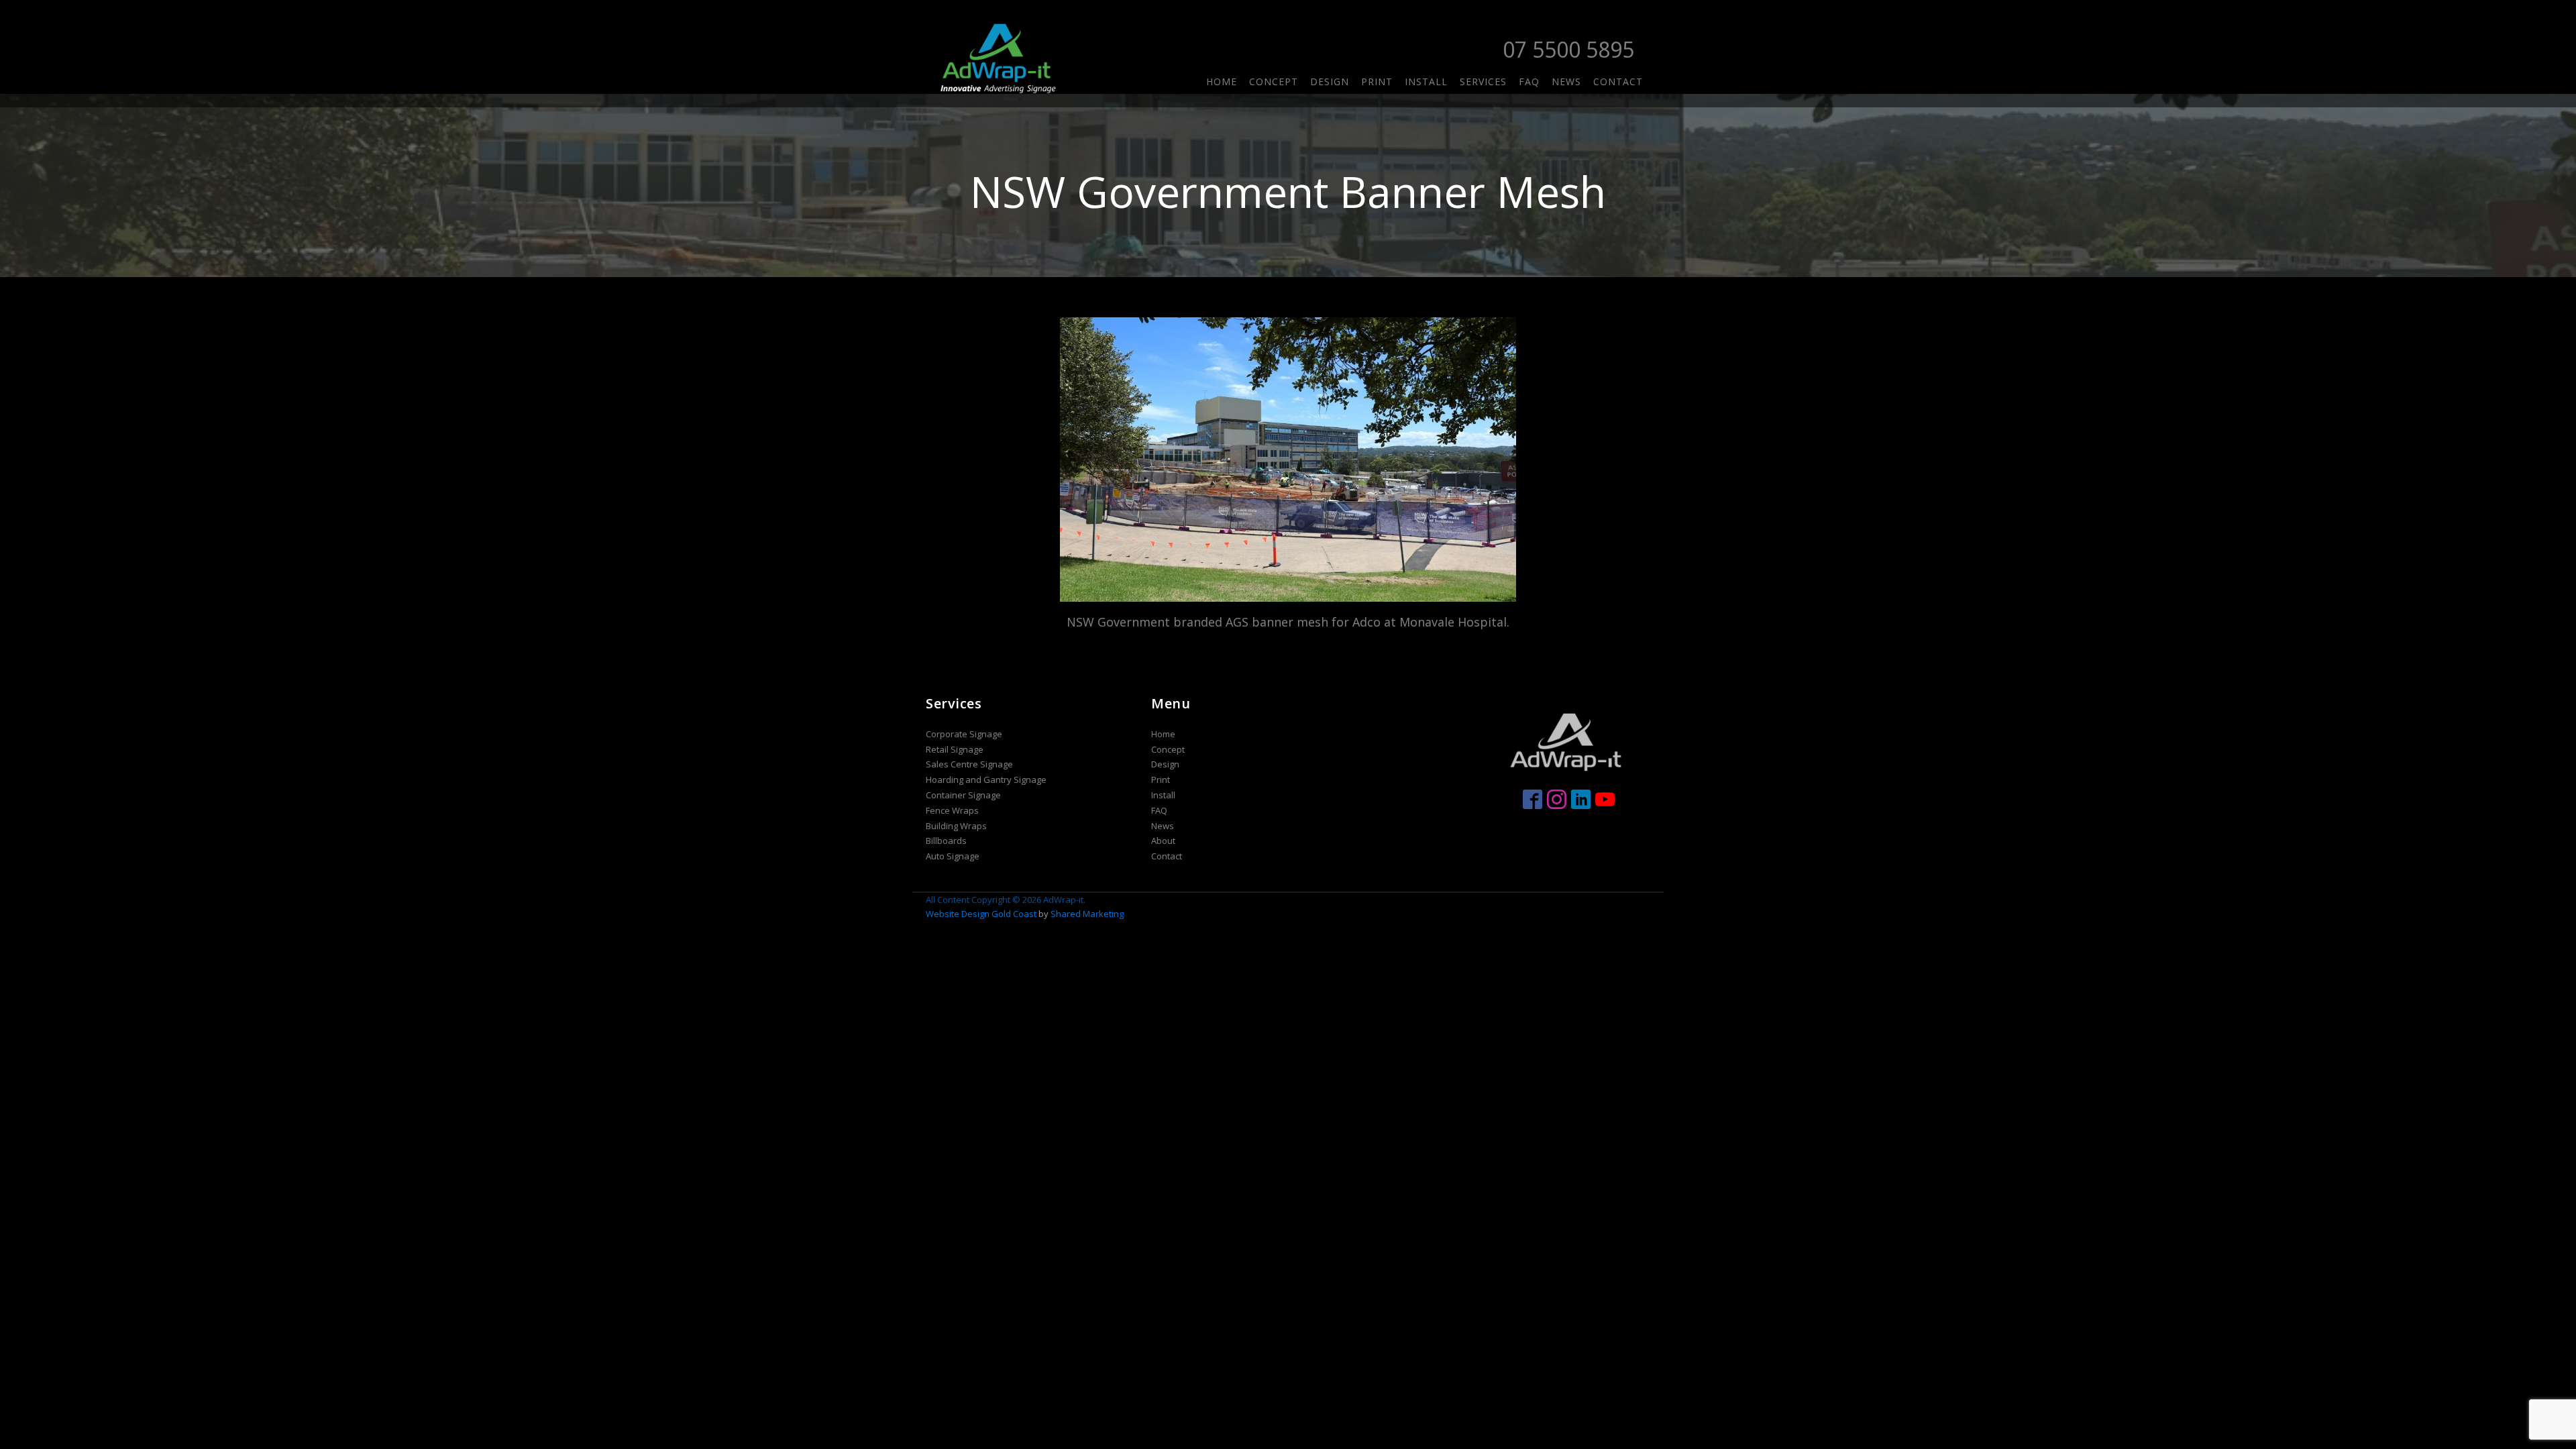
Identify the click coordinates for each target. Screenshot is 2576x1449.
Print (1377, 82)
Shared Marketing (1087, 914)
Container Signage (963, 795)
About (1163, 841)
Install (1426, 82)
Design (1330, 82)
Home (1222, 82)
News (1566, 82)
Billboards (946, 841)
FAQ (1529, 82)
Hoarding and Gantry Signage (986, 780)
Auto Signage (953, 856)
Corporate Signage (964, 734)
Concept (1274, 82)
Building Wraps (956, 826)
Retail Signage (955, 749)
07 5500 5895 (1568, 49)
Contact (1618, 82)
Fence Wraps (952, 810)
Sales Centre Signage (969, 764)
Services (1483, 82)
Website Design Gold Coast (981, 914)
